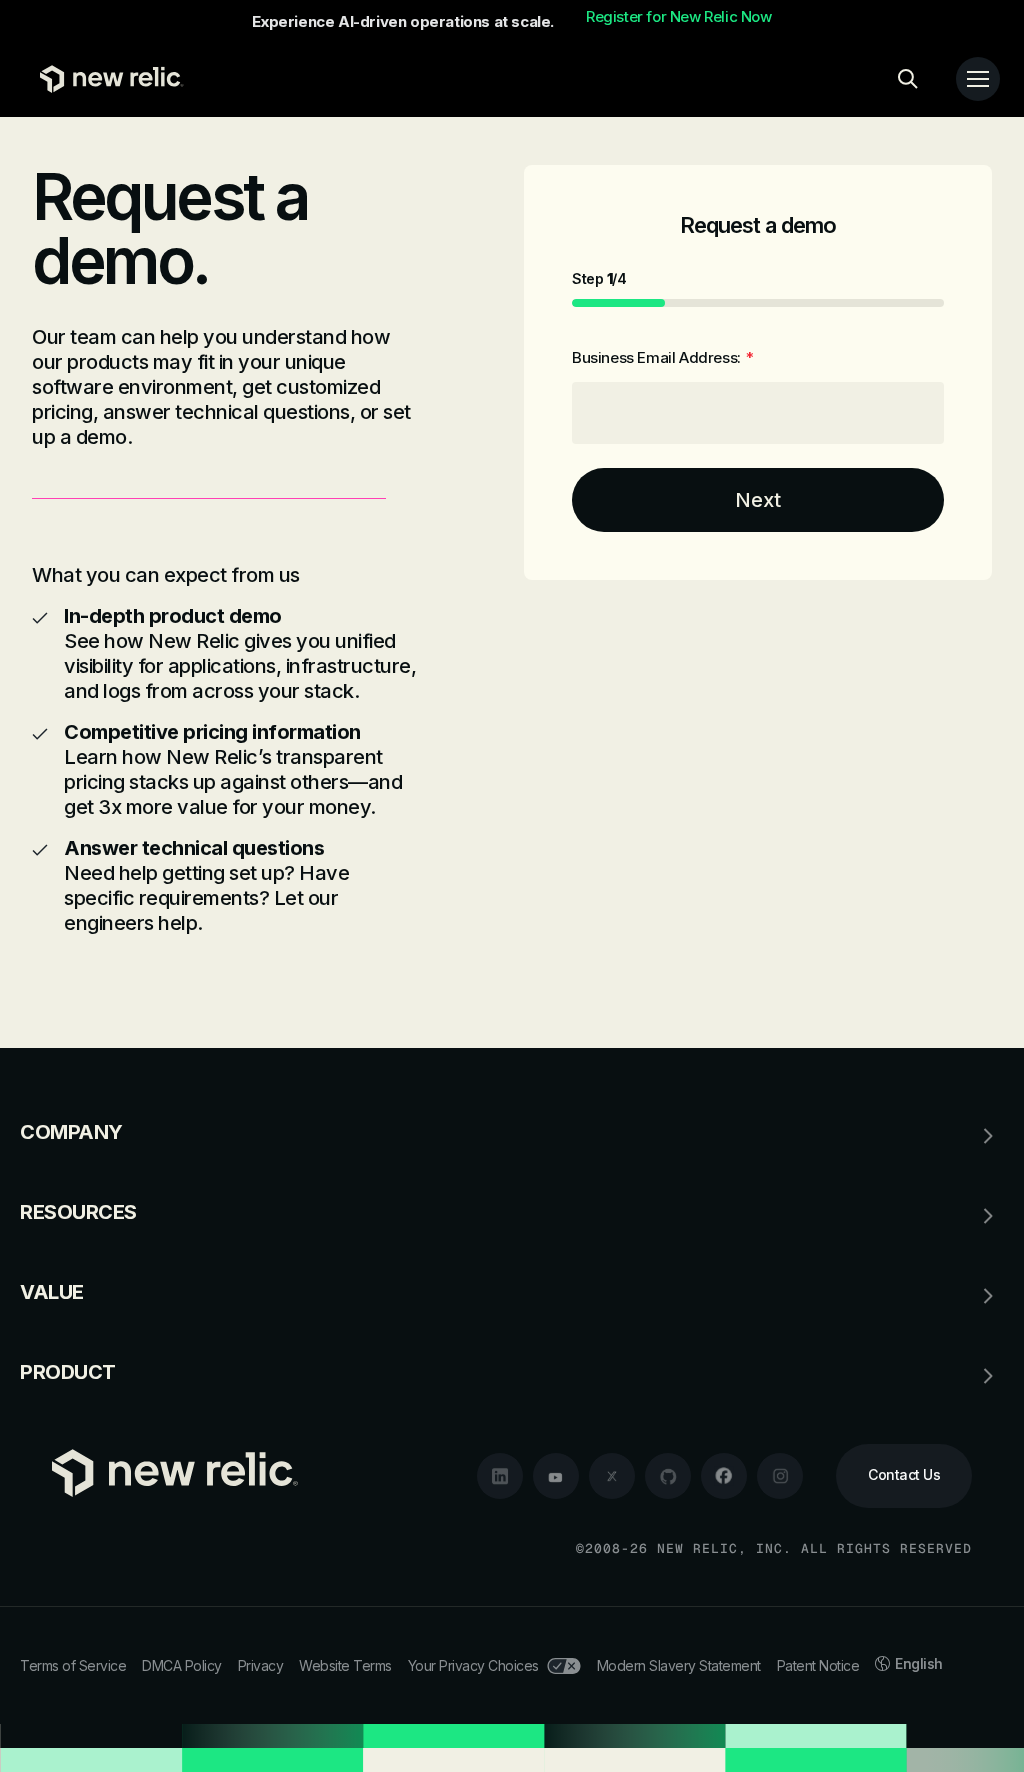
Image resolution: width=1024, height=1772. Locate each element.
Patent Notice (818, 1665)
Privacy (261, 1665)
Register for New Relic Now (679, 17)
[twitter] (612, 1476)
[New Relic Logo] (107, 79)
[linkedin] (500, 1476)
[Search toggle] (908, 79)
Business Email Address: (662, 357)
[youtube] (556, 1476)
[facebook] (724, 1476)
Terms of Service (73, 1665)
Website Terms (345, 1665)
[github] (668, 1476)
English (919, 1663)
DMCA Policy (182, 1665)
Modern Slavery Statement (679, 1665)
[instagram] (780, 1476)
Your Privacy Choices (473, 1665)
